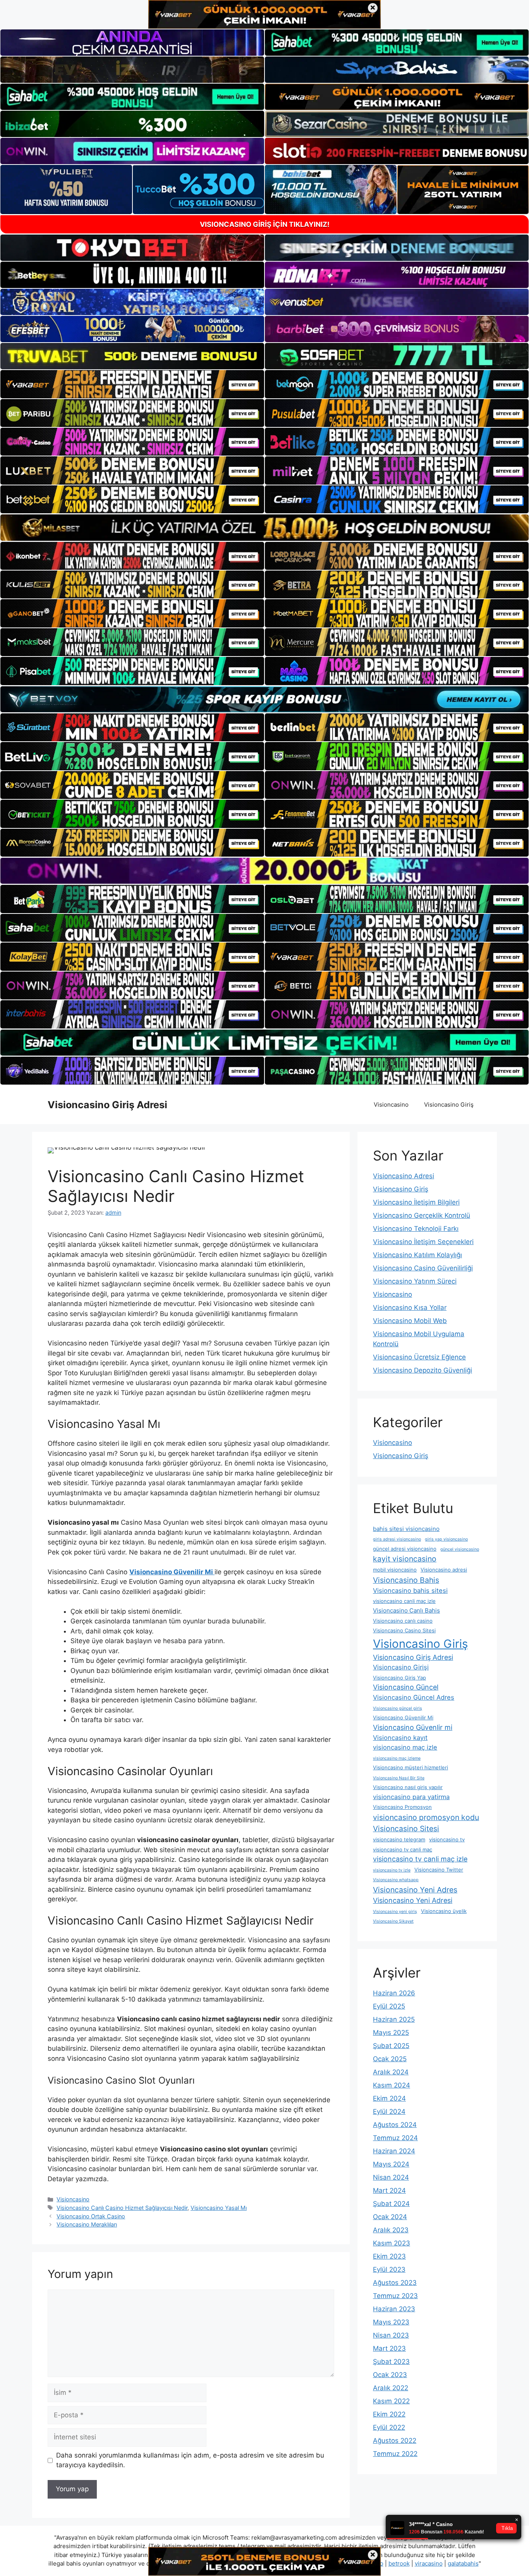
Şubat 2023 (391, 2362)
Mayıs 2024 (391, 2164)
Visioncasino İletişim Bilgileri (416, 1202)
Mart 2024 (389, 2190)
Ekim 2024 (389, 2098)
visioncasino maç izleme (397, 1758)
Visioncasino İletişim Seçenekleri (423, 1242)
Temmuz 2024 (395, 2138)
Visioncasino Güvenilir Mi (403, 1717)
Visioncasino (391, 1105)
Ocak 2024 (390, 2217)
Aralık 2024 (391, 2072)
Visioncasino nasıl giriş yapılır (408, 1787)
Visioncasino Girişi (401, 1667)
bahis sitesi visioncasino (406, 1529)
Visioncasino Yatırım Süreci (415, 1281)
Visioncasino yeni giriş (395, 1912)
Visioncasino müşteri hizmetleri (410, 1767)
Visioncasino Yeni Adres (415, 1890)
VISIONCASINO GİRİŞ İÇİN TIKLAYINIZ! (265, 224)
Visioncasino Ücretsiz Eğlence (419, 1357)
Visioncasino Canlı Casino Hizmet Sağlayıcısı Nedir (122, 2208)
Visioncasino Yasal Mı (219, 2208)
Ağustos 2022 (395, 2441)
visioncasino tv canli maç (403, 1849)
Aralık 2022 (391, 2388)
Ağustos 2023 (395, 2283)
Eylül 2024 (389, 2112)
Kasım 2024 (392, 2085)
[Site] (132, 384)
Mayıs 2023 (391, 2322)
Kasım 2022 (391, 2401)
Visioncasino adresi (444, 1570)
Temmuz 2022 (395, 2454)
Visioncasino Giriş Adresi (107, 1105)
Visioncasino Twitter (439, 1870)
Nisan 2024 (391, 2177)
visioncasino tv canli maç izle (420, 1859)
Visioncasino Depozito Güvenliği (423, 1370)
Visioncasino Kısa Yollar (410, 1308)
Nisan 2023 (391, 2335)
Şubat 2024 (391, 2204)
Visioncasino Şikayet (393, 1921)
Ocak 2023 (390, 2375)
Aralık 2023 (391, 2230)
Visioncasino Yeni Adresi (413, 1900)
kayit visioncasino (405, 1559)
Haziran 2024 (394, 2151)
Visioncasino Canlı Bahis (406, 1610)
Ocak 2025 (390, 2059)
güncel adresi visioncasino (405, 1549)
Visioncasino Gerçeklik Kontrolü (422, 1215)
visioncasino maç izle (405, 1747)
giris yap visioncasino (446, 1539)
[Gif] (264, 527)
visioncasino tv (447, 1839)
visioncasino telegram (399, 1839)
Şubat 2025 (391, 2046)
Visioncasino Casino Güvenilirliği (423, 1268)
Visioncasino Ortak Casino (91, 2216)
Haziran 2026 (394, 1993)
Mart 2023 (389, 2348)
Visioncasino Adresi (404, 1176)
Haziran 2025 (394, 2019)
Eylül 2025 (389, 2006)
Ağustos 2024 (395, 2125)
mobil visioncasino (395, 1570)
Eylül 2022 (389, 2427)
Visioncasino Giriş (449, 1105)
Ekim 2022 (389, 2414)
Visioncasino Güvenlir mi (413, 1727)
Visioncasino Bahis (406, 1580)
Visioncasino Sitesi (406, 1829)
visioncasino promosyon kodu (426, 1817)
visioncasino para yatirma (411, 1797)
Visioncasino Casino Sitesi (404, 1630)
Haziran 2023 (394, 2309)
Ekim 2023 (389, 2256)
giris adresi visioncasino (397, 1539)
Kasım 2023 (392, 2243)
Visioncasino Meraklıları (87, 2224)
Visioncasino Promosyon (402, 1807)
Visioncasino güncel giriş (398, 1708)
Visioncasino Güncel (406, 1687)
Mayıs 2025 (391, 2033)
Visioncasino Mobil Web (410, 1321)
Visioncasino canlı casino (403, 1621)
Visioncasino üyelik (444, 1911)
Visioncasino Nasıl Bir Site (399, 1778)
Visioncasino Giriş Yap (399, 1678)
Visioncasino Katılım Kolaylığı (417, 1255)
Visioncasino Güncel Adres (414, 1697)
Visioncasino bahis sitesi (410, 1591)
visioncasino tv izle (392, 1870)
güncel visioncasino (460, 1549)
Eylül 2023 (389, 2269)
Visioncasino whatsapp (396, 1880)
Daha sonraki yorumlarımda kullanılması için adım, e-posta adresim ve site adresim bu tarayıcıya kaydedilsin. (190, 2460)
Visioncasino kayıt (400, 1738)
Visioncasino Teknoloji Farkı (416, 1229)
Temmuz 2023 (395, 2296)
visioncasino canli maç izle (404, 1601)
